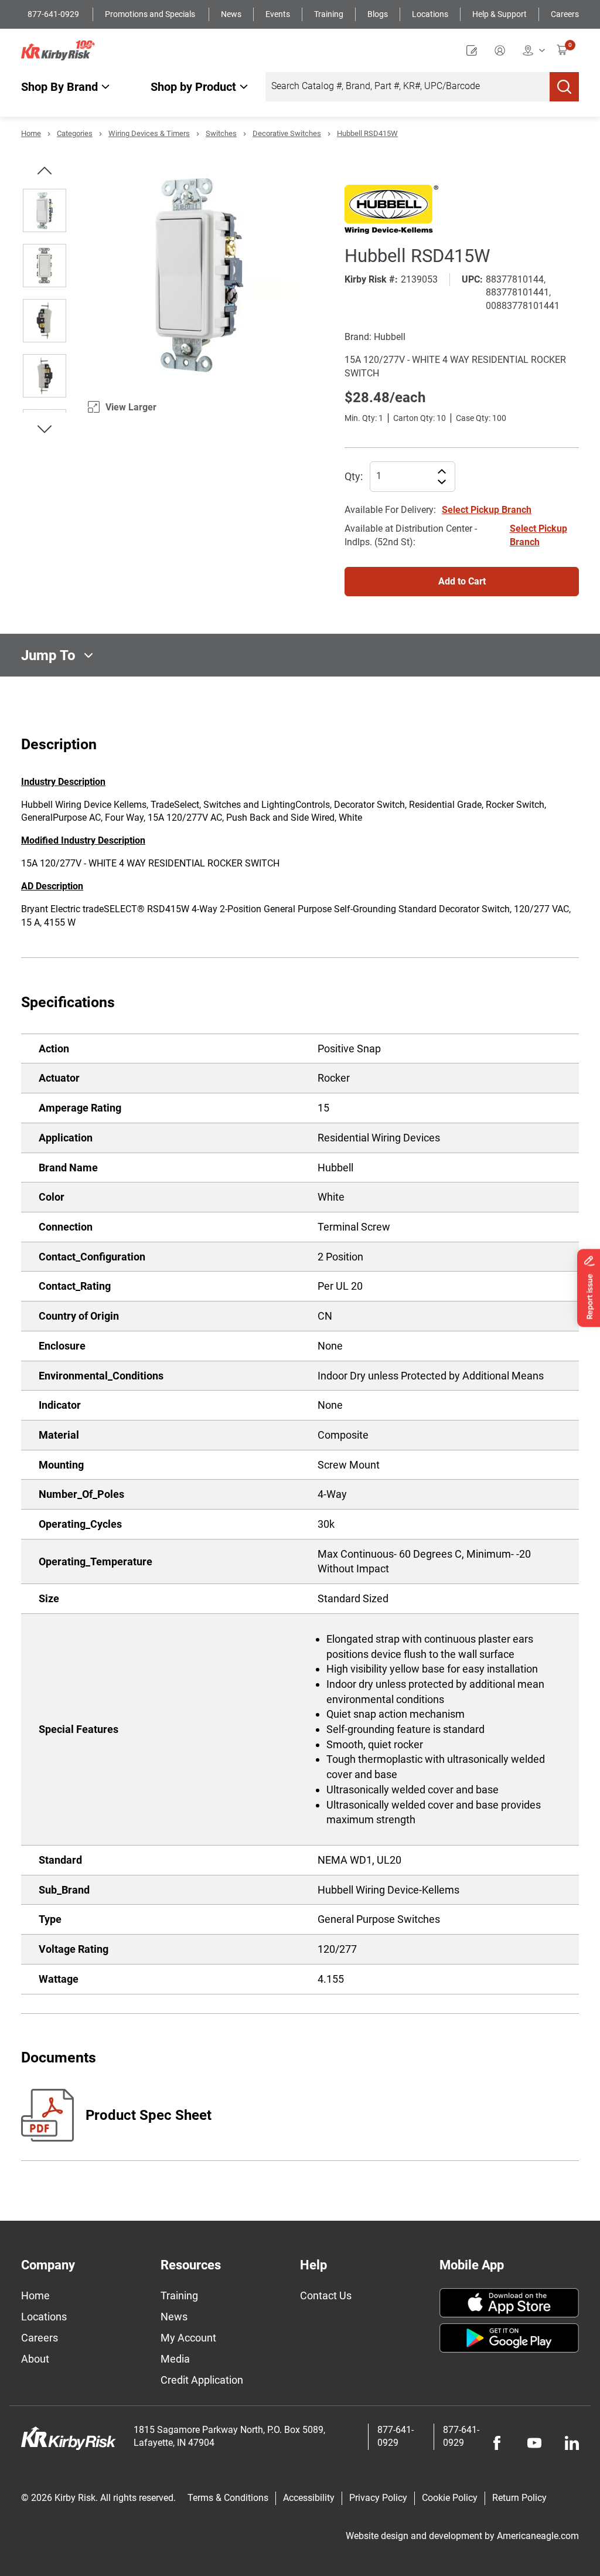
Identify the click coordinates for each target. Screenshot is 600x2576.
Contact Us (326, 2295)
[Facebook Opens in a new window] (497, 2443)
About (35, 2359)
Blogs (378, 14)
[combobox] (408, 87)
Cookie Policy (450, 2498)
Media (175, 2359)
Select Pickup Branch (487, 510)
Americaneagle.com (538, 2536)
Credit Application (202, 2380)
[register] (475, 50)
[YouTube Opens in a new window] (534, 2443)
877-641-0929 (54, 14)
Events (278, 14)
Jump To (48, 655)
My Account (188, 2338)
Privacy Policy (378, 2498)
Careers (565, 14)
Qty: (354, 476)
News (231, 14)
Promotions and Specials (151, 14)
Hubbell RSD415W (367, 133)
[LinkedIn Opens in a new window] (572, 2443)
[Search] (564, 87)
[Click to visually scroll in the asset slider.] (45, 171)
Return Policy (519, 2498)
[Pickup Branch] (534, 50)
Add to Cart (462, 581)
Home (31, 133)
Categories (75, 133)
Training (329, 14)
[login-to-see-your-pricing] (503, 50)
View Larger (131, 407)
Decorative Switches (287, 133)
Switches (221, 133)
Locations (430, 14)
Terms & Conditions (228, 2498)
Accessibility (309, 2498)
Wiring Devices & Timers (149, 133)
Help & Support (500, 14)
